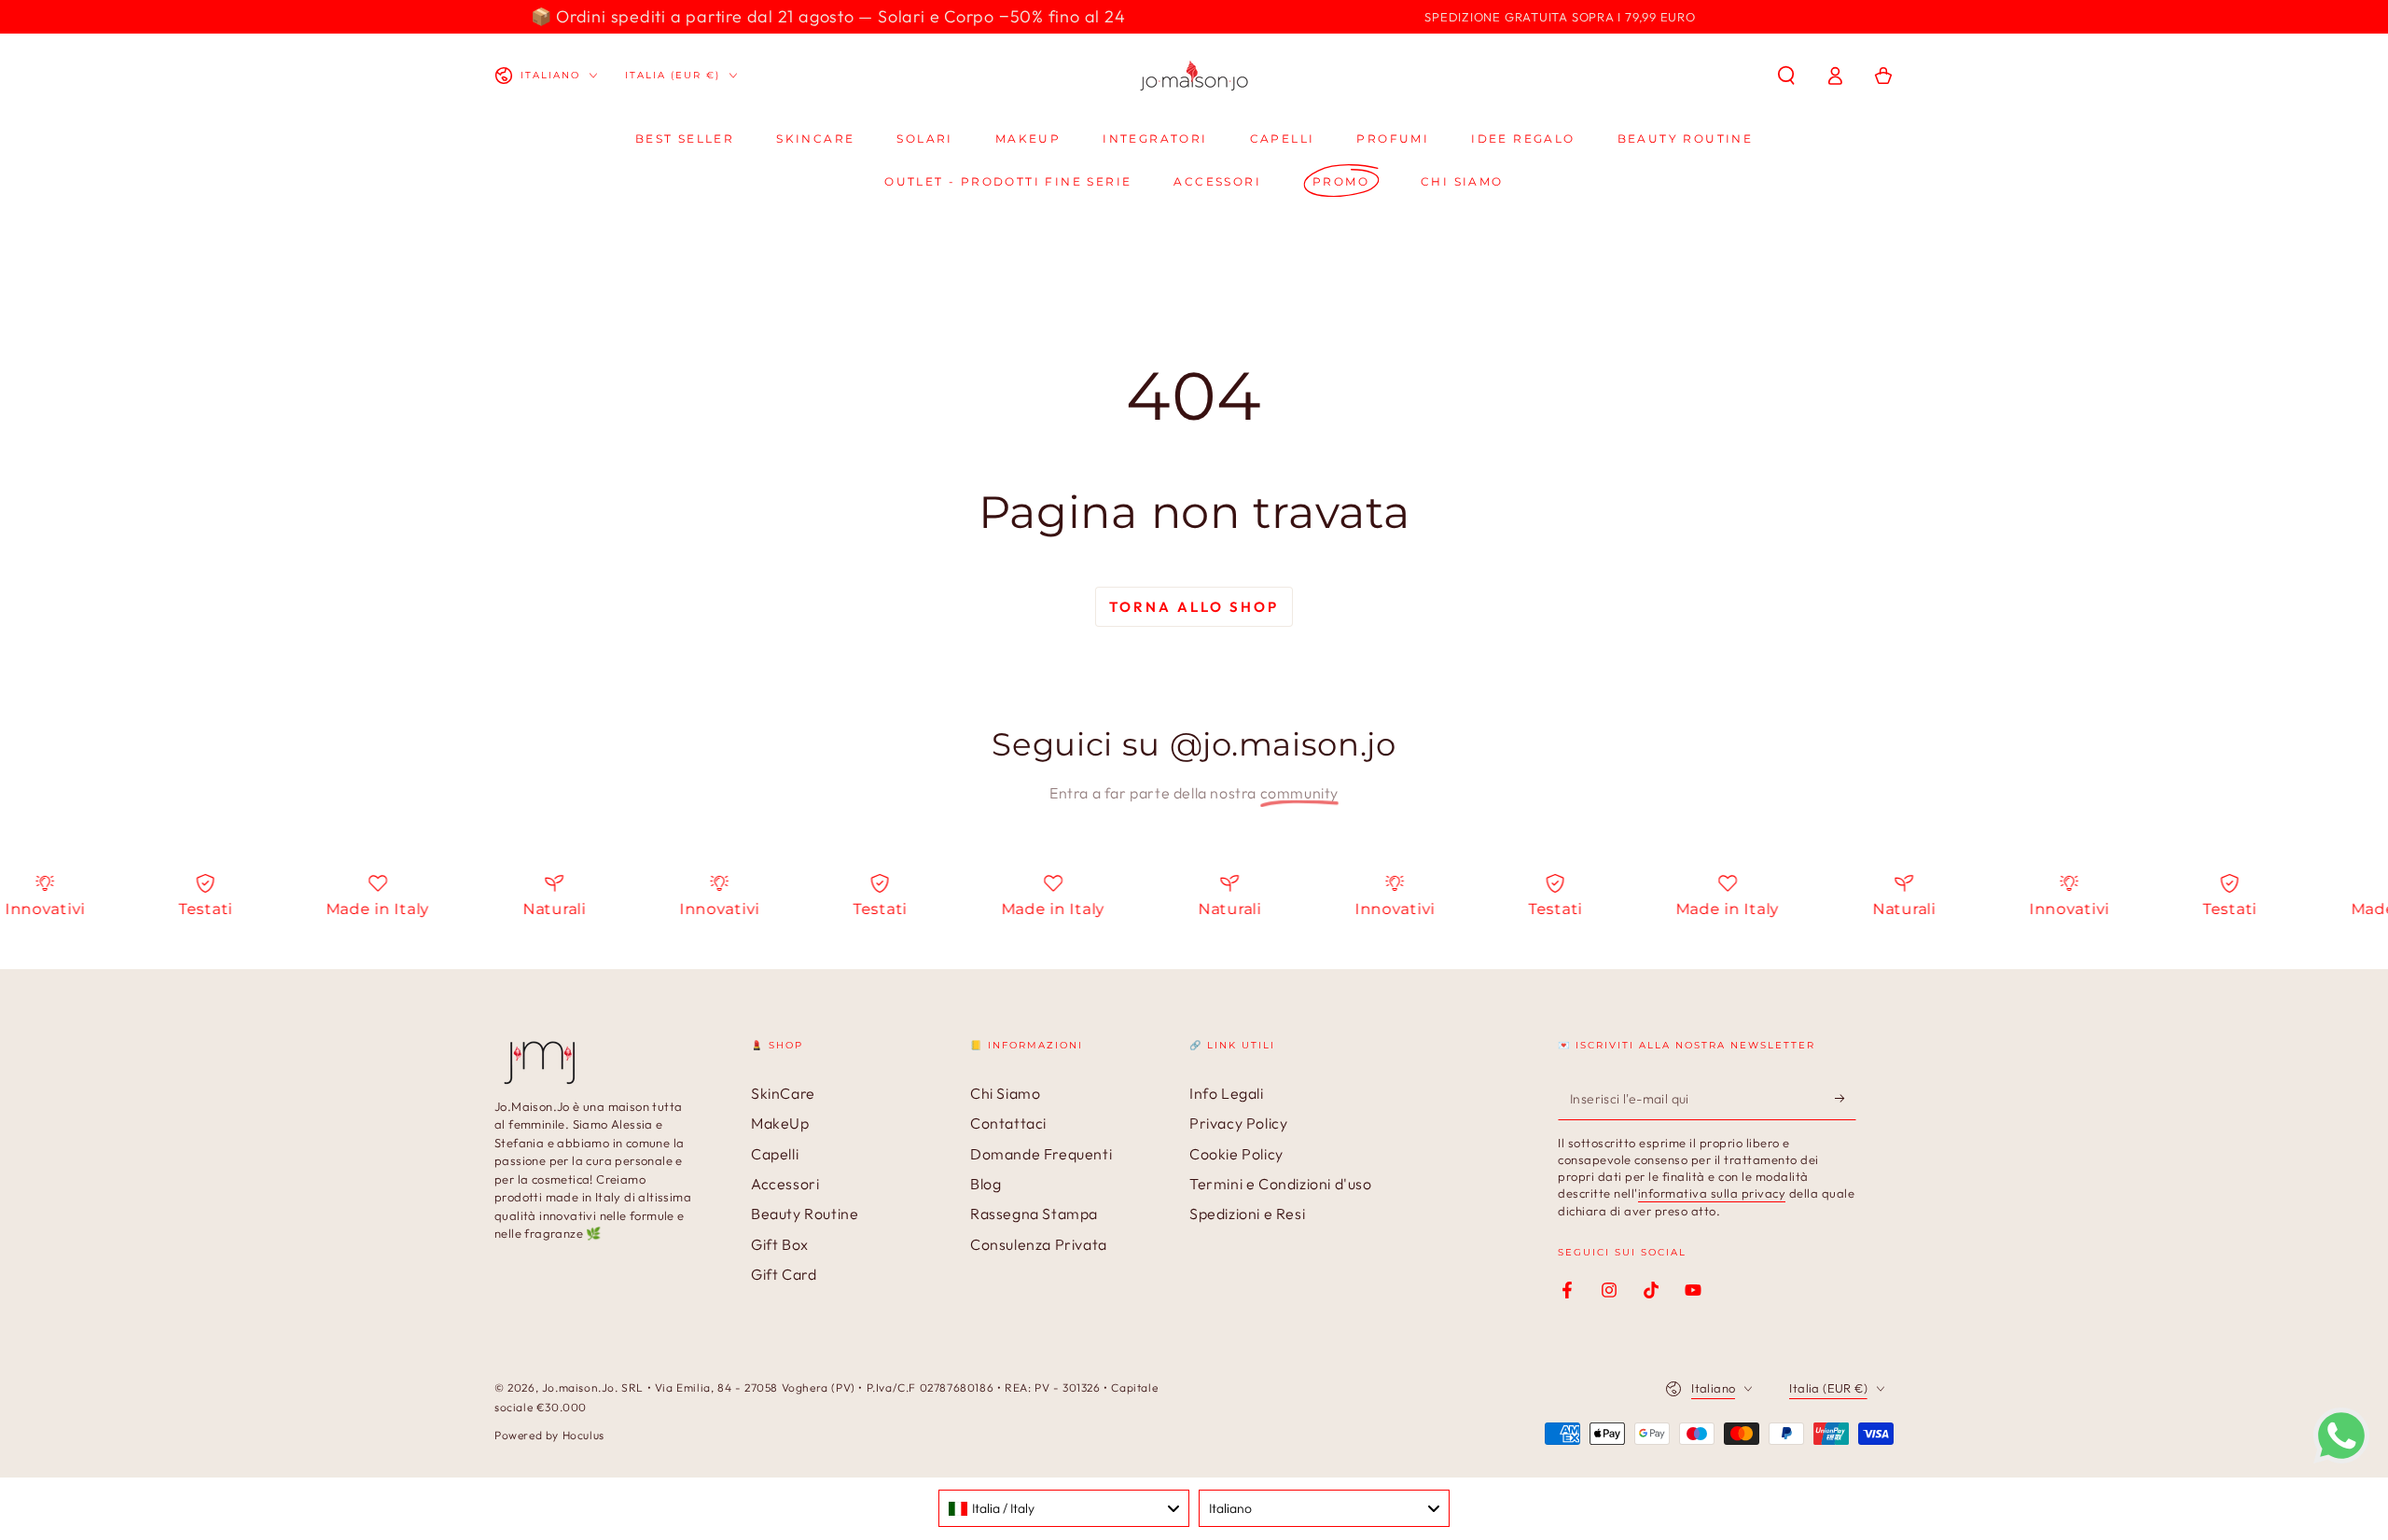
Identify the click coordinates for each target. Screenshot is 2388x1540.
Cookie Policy (1236, 1154)
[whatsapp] (2341, 1458)
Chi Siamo (1005, 1093)
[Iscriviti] (1846, 1099)
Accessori (785, 1184)
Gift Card (784, 1274)
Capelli (775, 1154)
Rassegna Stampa (1034, 1214)
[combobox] (1064, 1508)
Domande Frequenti (1041, 1154)
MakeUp (780, 1123)
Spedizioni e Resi (1247, 1214)
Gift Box (780, 1244)
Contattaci (1008, 1123)
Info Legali (1227, 1093)
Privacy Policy (1238, 1123)
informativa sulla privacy (1712, 1193)
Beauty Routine (805, 1214)
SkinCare (783, 1093)
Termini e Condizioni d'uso (1281, 1184)
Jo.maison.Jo (578, 1387)
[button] (1786, 76)
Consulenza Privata (1039, 1244)
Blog (986, 1184)
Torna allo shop (1194, 607)
